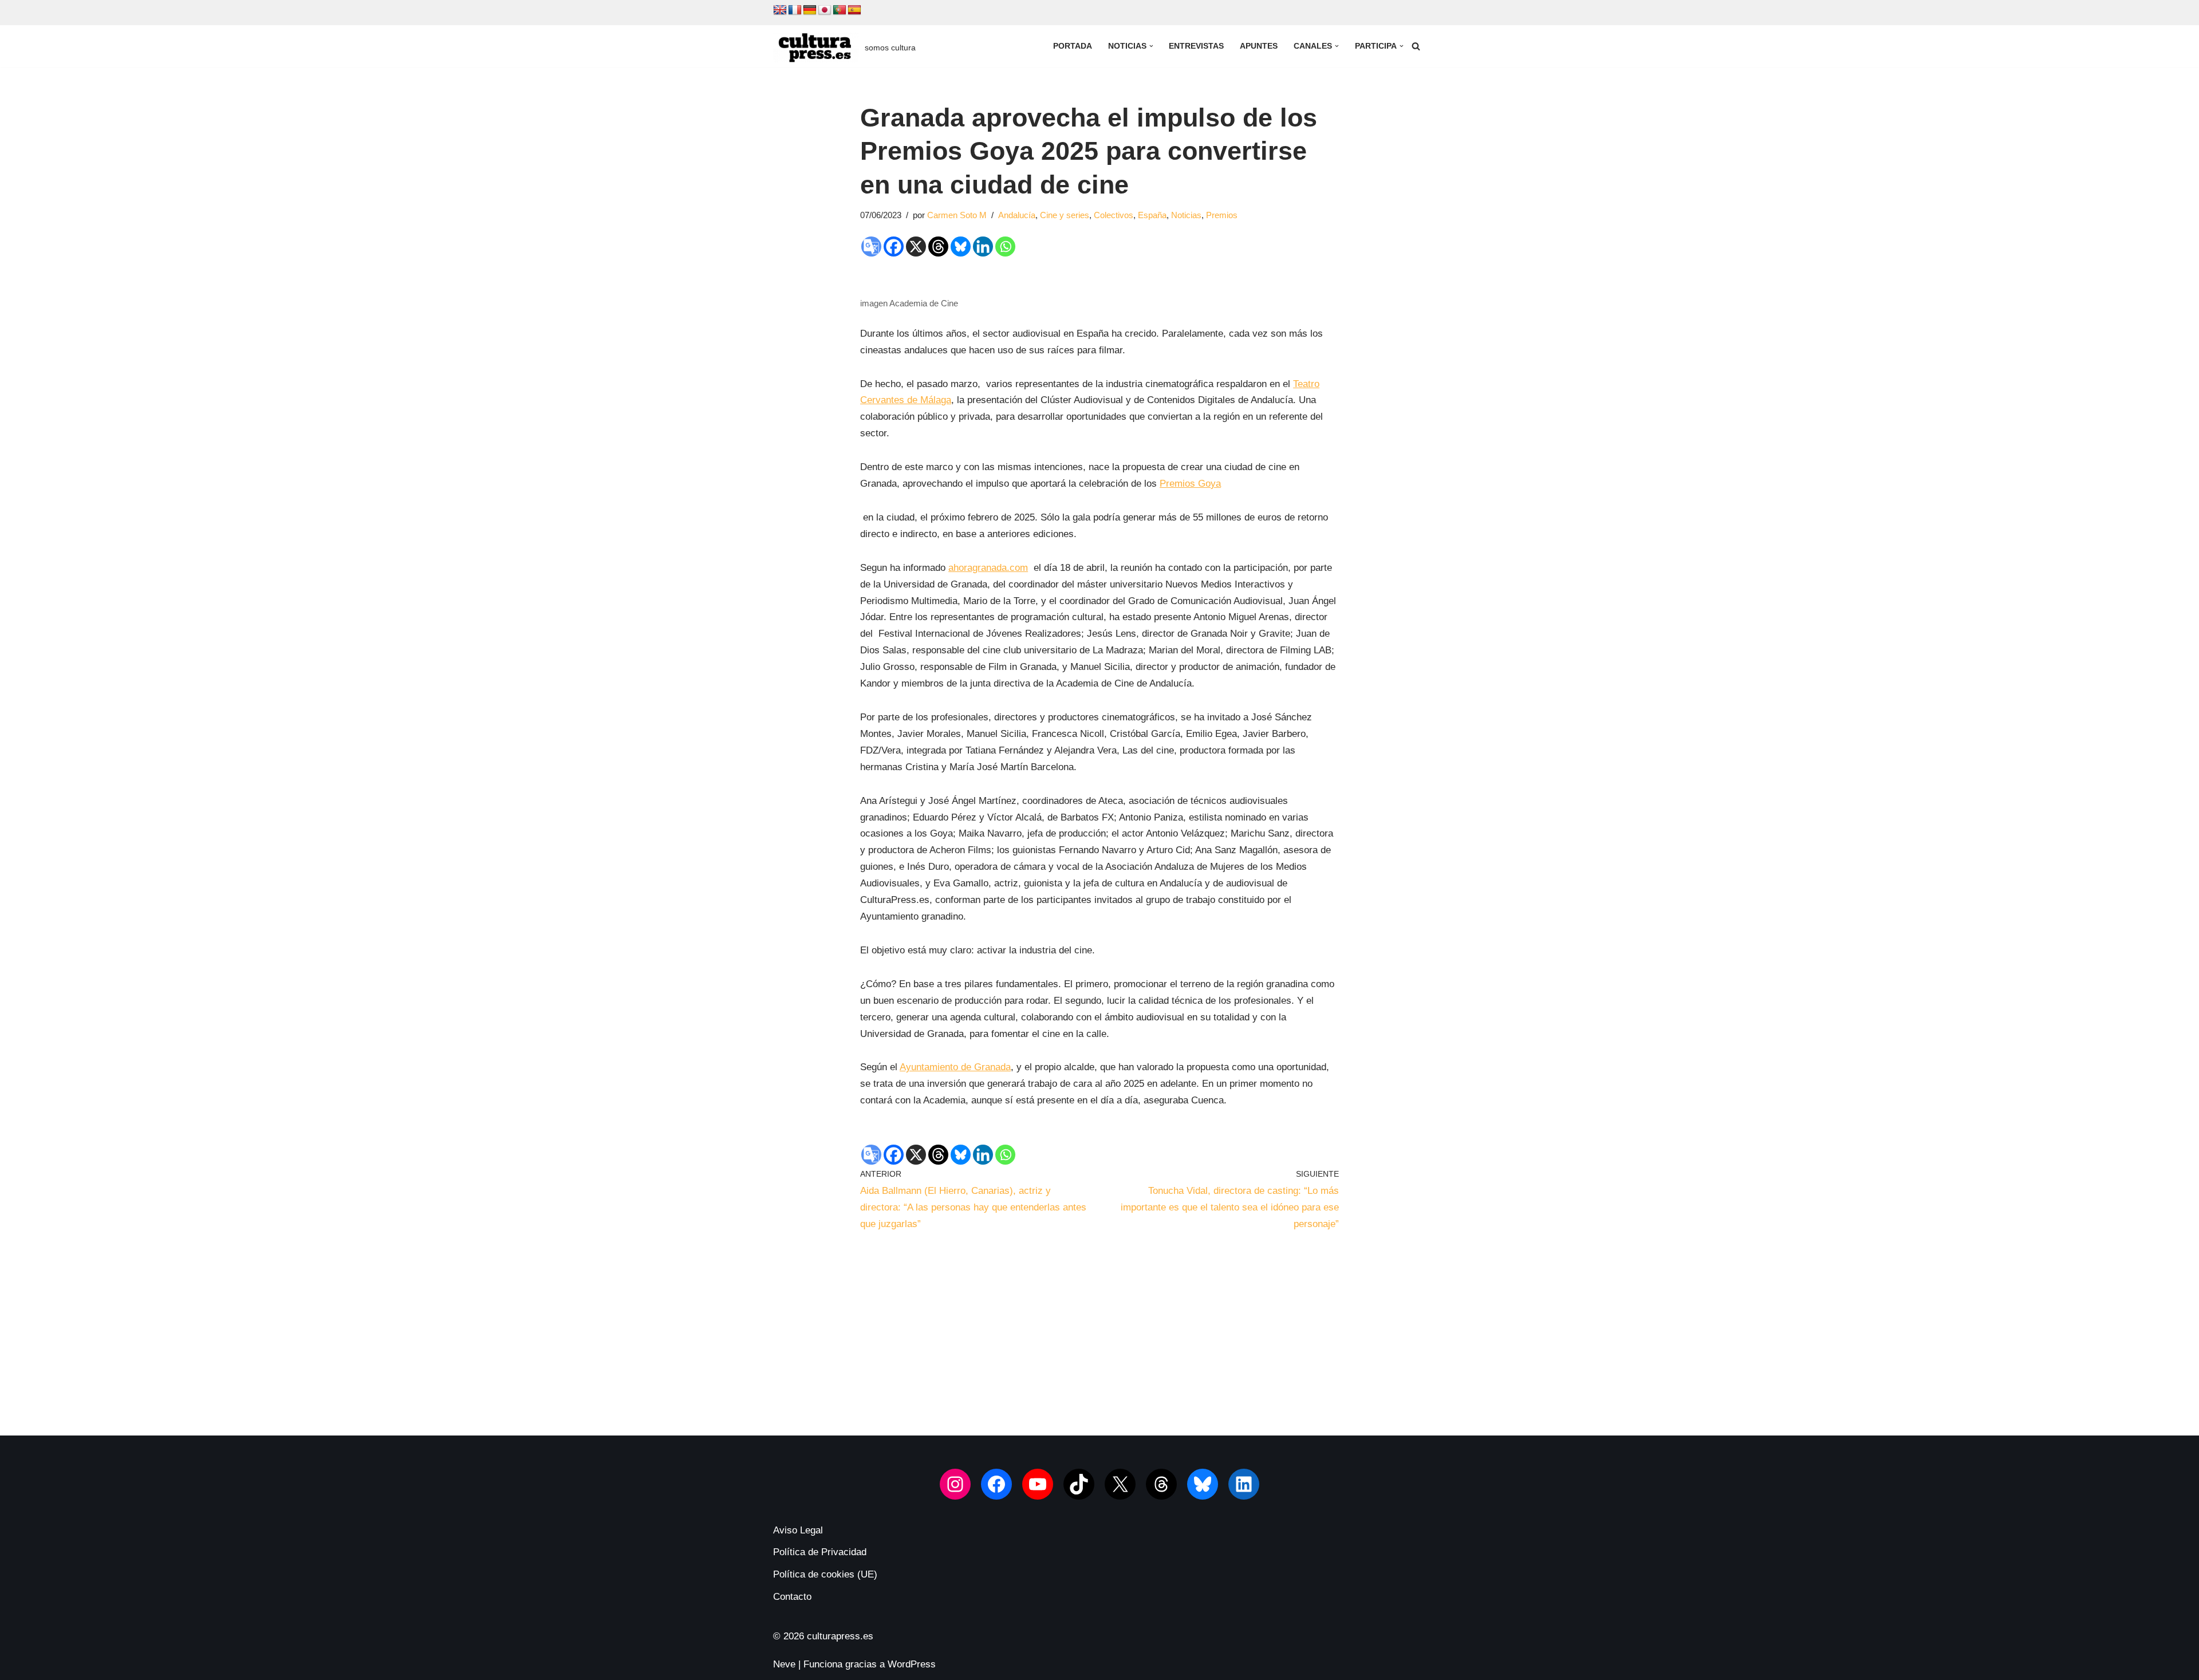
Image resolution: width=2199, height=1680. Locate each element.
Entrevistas (1196, 46)
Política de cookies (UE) (825, 1574)
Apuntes (1259, 46)
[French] (795, 10)
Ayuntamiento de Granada (955, 1067)
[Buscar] (1416, 46)
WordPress (912, 1664)
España (1152, 215)
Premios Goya (1190, 484)
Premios (1222, 215)
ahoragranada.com (988, 568)
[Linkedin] (983, 247)
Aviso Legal (798, 1530)
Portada (1073, 46)
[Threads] (938, 247)
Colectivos (1114, 215)
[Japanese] (825, 10)
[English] (780, 10)
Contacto (792, 1597)
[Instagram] (955, 1484)
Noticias (1186, 215)
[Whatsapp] (1005, 247)
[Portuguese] (840, 10)
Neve (784, 1664)
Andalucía (1017, 215)
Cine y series (1065, 215)
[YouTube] (1038, 1484)
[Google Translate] (871, 247)
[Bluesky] (961, 247)
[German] (810, 10)
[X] (916, 247)
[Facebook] (894, 247)
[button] (1151, 46)
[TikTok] (1079, 1484)
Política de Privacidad (820, 1552)
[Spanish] (854, 10)
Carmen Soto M (957, 215)
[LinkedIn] (1244, 1484)
